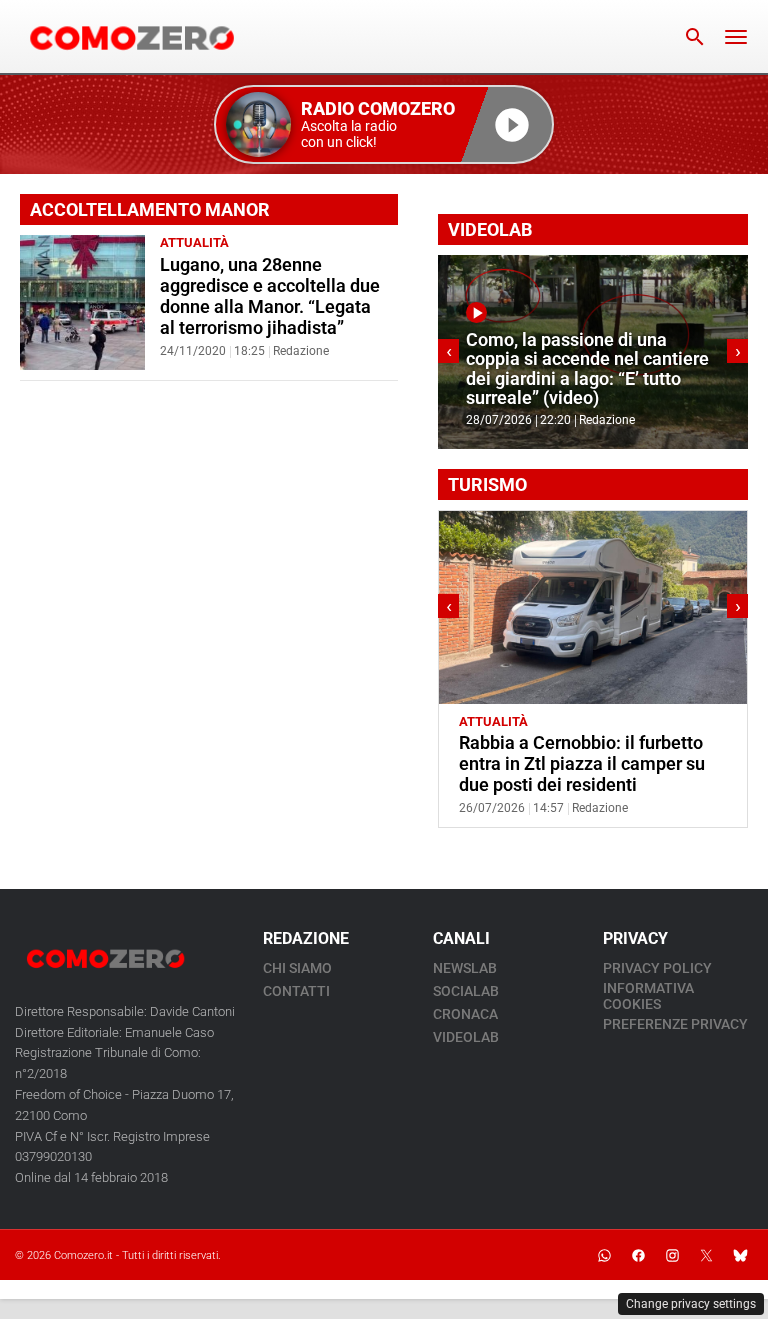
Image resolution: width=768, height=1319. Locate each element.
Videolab (466, 1037)
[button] (384, 124)
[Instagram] (672, 1255)
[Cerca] (695, 37)
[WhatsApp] (604, 1255)
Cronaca (465, 1014)
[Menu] (736, 37)
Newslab (465, 968)
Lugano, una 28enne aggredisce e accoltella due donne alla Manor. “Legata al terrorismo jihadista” (270, 296)
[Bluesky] (740, 1255)
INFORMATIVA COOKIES (648, 996)
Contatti (296, 991)
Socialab (466, 991)
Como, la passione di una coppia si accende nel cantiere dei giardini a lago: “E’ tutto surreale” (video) (587, 369)
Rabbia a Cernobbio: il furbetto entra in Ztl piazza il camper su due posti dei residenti (582, 764)
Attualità (194, 242)
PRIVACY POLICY (657, 968)
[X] (706, 1255)
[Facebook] (638, 1255)
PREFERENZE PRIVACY (675, 1024)
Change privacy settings (691, 1304)
